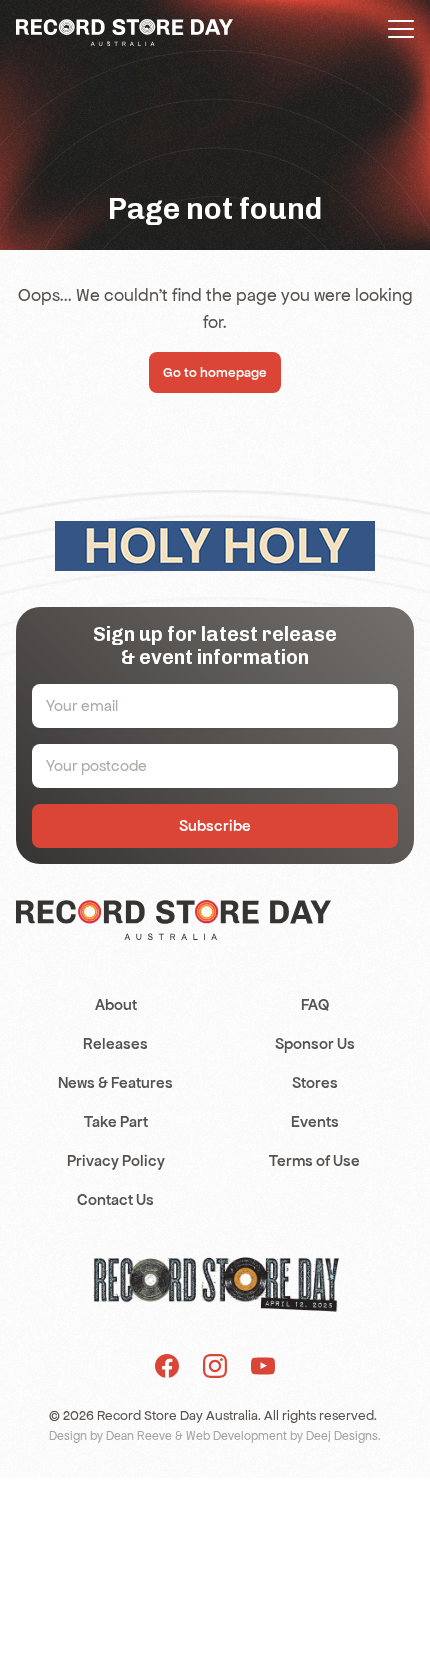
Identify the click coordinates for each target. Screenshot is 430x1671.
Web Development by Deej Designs (282, 1436)
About (116, 1004)
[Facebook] (167, 1365)
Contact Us (115, 1199)
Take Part (116, 1121)
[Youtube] (263, 1365)
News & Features (115, 1082)
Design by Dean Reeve (110, 1436)
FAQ (315, 1004)
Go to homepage (215, 372)
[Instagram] (215, 1365)
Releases (115, 1043)
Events (315, 1121)
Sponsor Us (315, 1043)
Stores (315, 1082)
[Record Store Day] (124, 31)
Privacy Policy (116, 1160)
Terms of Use (314, 1160)
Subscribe (215, 825)
